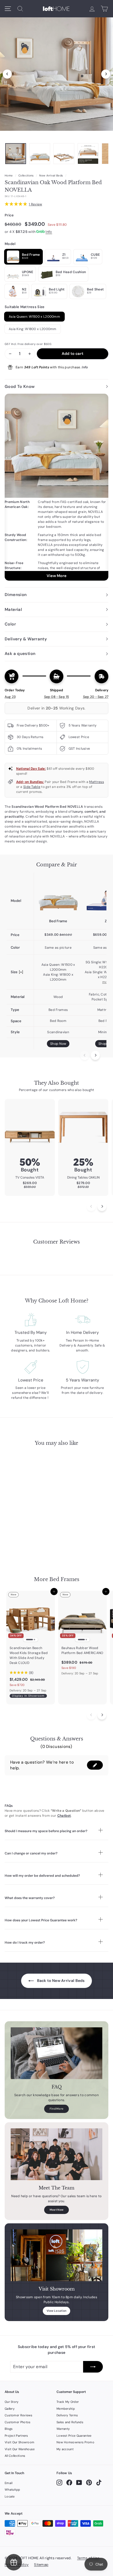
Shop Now (58, 1044)
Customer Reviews (19, 2415)
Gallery (10, 2409)
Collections (26, 176)
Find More (57, 2109)
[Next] (106, 74)
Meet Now (56, 2210)
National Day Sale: (31, 769)
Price (9, 215)
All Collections (15, 2456)
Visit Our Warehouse (20, 2449)
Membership (66, 2409)
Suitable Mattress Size (25, 307)
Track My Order (68, 2402)
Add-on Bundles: (30, 782)
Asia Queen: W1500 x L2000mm (34, 317)
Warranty (63, 2429)
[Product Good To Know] (56, 487)
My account (65, 2449)
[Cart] (104, 9)
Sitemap (41, 2565)
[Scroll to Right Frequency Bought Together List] (102, 1207)
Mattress (96, 782)
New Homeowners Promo (75, 2442)
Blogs (9, 2429)
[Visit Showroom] (56, 2255)
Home (9, 176)
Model (10, 244)
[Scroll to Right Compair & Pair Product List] (95, 1055)
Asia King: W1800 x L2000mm (33, 329)
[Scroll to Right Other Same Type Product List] (102, 1715)
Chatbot (64, 1816)
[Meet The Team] (56, 2154)
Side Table (32, 787)
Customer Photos (18, 2422)
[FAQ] (56, 2053)
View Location (57, 2311)
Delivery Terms (67, 2415)
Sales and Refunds (70, 2422)
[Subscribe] (93, 2367)
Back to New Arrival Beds (60, 1981)
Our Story (12, 2402)
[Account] (92, 9)
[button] (95, 1765)
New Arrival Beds (51, 176)
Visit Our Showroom (19, 2442)
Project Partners (16, 2436)
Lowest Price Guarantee (74, 2436)
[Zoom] (56, 73)
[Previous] (7, 74)
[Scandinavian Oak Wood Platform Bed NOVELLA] (58, 895)
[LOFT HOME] (56, 9)
